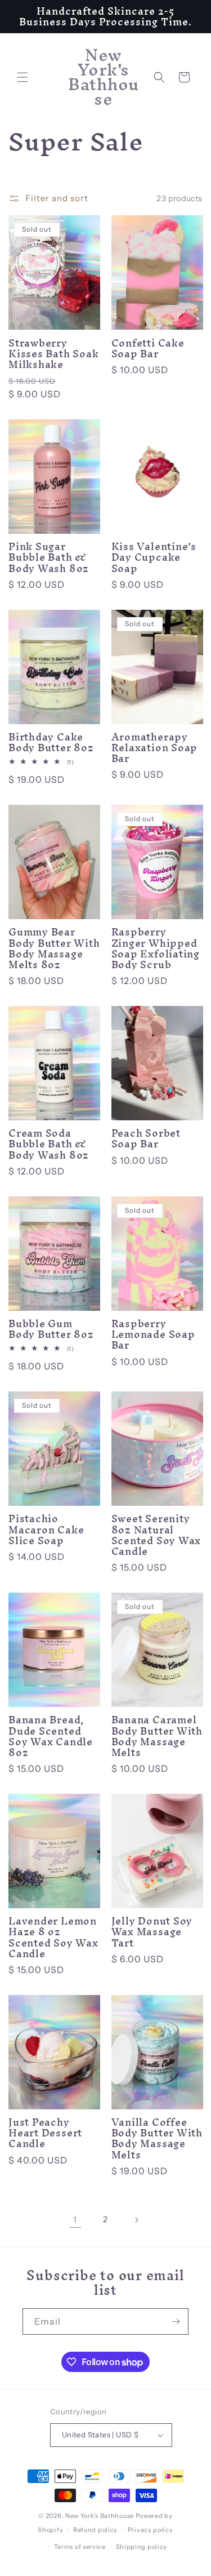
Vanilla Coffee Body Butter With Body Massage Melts (157, 2138)
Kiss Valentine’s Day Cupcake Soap (154, 557)
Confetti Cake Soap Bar (148, 348)
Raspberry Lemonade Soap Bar (153, 1334)
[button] (23, 77)
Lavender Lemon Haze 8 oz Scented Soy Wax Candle (53, 1937)
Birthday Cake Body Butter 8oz (51, 742)
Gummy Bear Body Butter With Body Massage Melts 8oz (54, 948)
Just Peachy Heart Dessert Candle (45, 2133)
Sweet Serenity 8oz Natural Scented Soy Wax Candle (156, 1535)
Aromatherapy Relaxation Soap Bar (155, 748)
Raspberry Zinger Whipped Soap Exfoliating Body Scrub (156, 948)
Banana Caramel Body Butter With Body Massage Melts (157, 1736)
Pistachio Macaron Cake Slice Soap (46, 1529)
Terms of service (80, 2547)
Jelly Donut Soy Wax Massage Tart (152, 1932)
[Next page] (136, 2220)
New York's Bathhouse (100, 2516)
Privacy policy (151, 2530)
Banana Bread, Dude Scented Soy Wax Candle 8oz (51, 1736)
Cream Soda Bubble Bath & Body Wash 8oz (49, 1144)
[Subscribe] (176, 2322)
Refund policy (95, 2530)
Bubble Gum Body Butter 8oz (51, 1329)
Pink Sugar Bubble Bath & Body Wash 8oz (49, 557)
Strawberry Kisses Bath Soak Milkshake (53, 354)
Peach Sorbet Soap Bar (146, 1138)
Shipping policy (142, 2547)
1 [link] (75, 2220)
